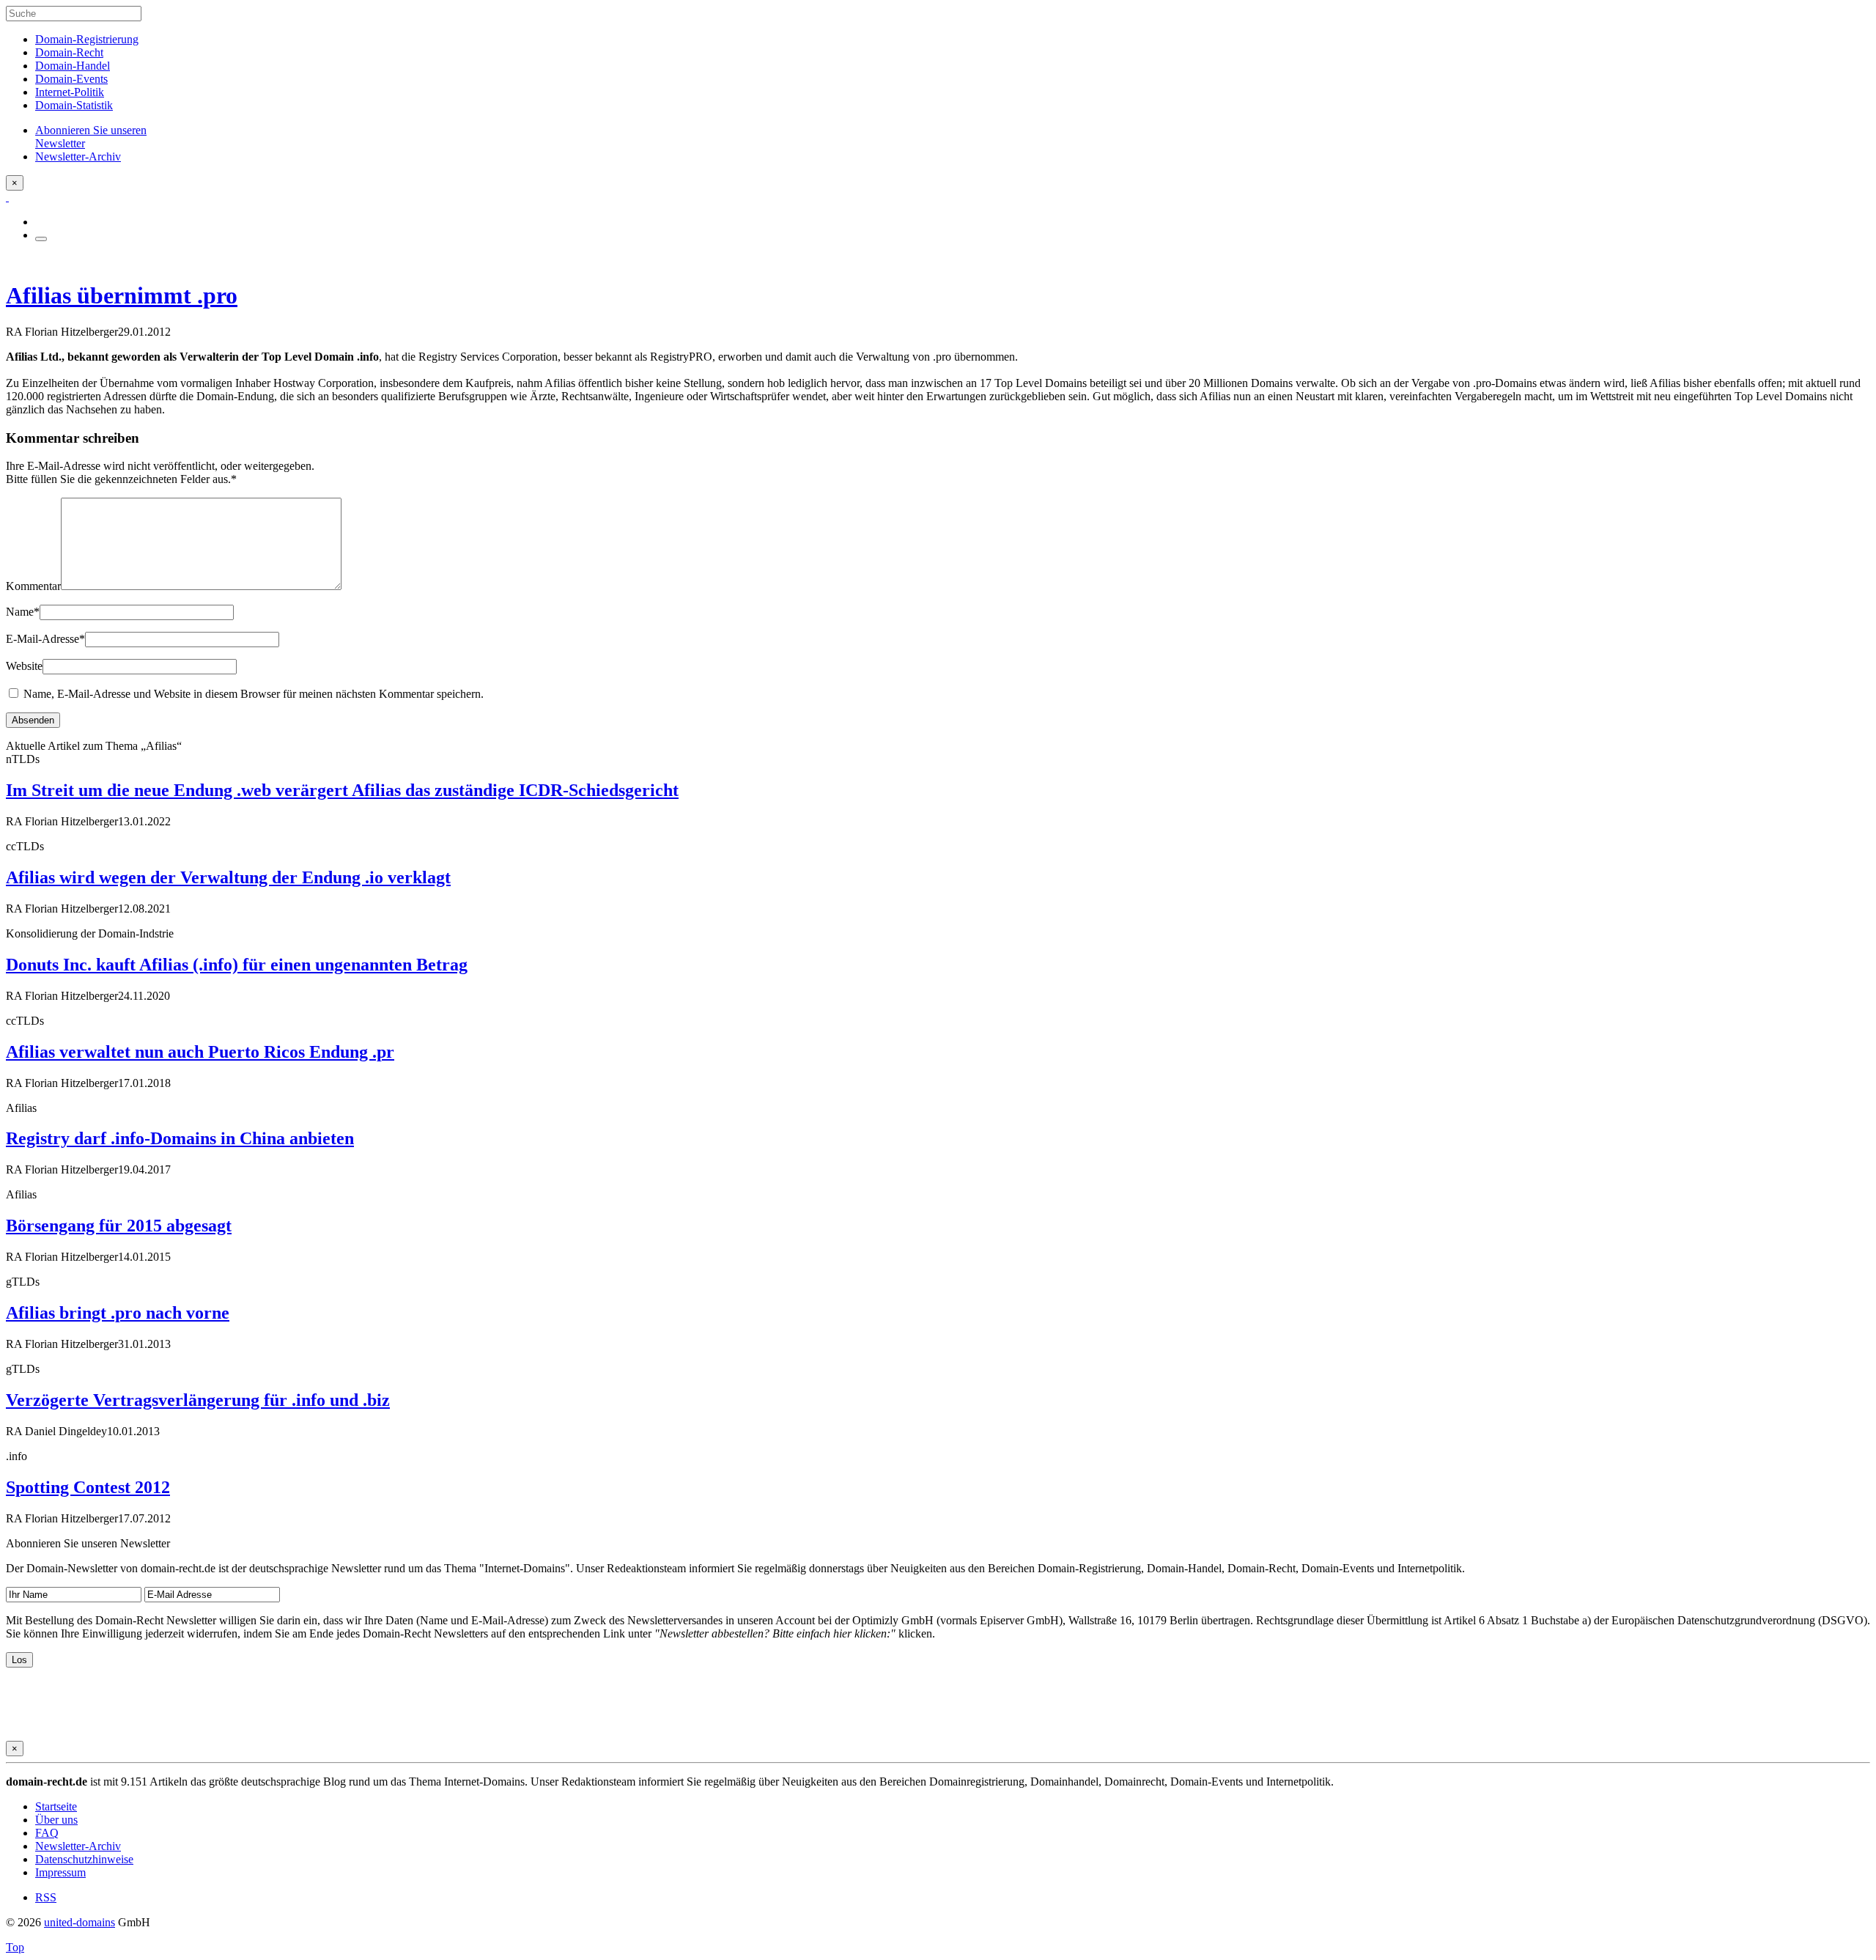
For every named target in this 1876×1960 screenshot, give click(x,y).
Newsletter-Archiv (78, 1846)
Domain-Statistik (74, 105)
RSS (46, 1897)
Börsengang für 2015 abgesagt (119, 1226)
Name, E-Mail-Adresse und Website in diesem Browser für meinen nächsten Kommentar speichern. (254, 694)
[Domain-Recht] (7, 197)
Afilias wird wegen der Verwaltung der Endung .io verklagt (228, 877)
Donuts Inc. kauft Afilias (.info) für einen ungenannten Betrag (237, 965)
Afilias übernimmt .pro (122, 295)
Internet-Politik (70, 92)
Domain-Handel (73, 66)
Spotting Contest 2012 (88, 1487)
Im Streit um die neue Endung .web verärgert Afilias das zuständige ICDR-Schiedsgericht (342, 790)
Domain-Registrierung (87, 39)
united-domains (80, 1922)
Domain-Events (71, 79)
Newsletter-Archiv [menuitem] (78, 156)
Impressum (60, 1872)
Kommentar (33, 586)
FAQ (47, 1833)
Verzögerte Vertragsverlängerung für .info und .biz (198, 1400)
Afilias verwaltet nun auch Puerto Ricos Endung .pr (200, 1052)
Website (24, 666)
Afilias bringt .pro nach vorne (118, 1313)
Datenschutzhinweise (84, 1859)
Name (23, 612)
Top (15, 1947)
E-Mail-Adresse (45, 639)
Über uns (56, 1820)
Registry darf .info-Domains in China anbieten (180, 1138)
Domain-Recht (69, 52)
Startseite (56, 1806)
